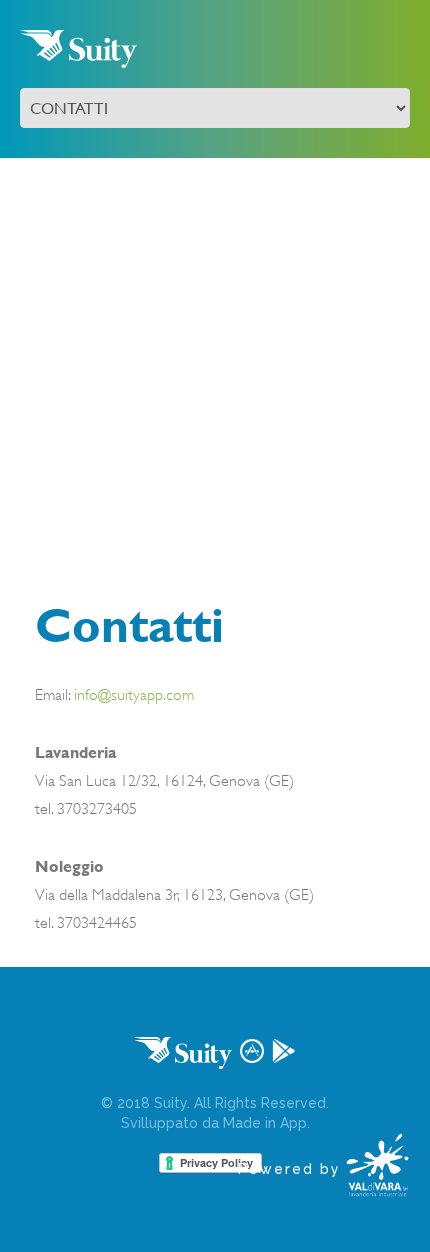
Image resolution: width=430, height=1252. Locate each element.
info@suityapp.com (134, 695)
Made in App (265, 1123)
